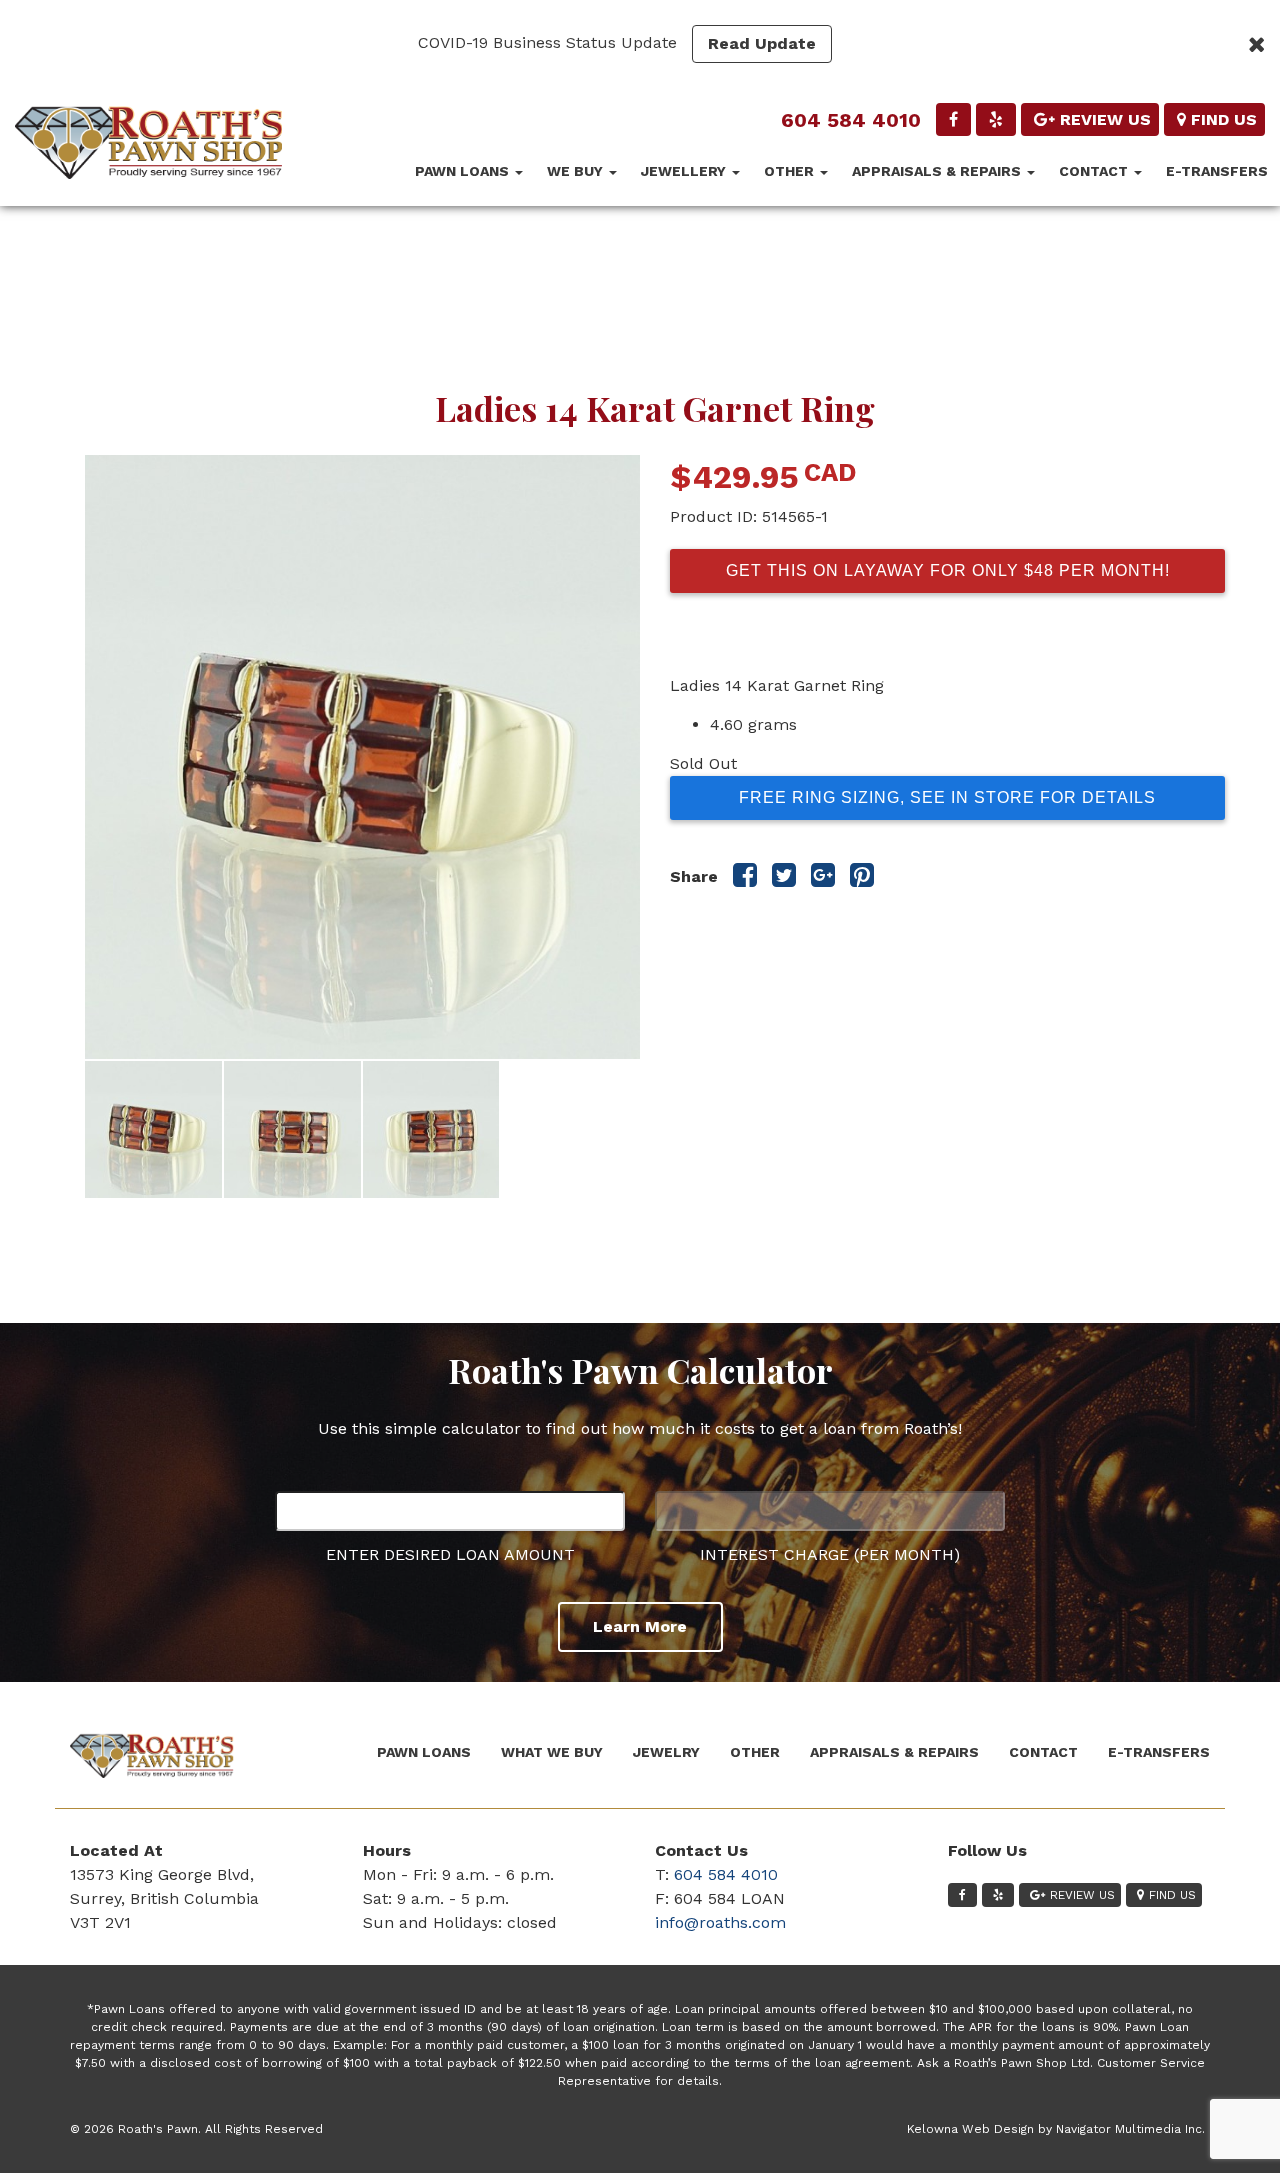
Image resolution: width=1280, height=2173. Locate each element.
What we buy (552, 1752)
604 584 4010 (851, 120)
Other (791, 171)
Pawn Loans (464, 171)
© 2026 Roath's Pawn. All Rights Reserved (196, 2129)
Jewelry (666, 1752)
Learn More (640, 1626)
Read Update (762, 43)
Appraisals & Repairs (938, 171)
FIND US (1224, 119)
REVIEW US (1105, 119)
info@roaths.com (720, 1922)
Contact (1095, 171)
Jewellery (685, 171)
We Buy (577, 171)
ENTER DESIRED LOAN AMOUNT (450, 1554)
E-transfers (1217, 171)
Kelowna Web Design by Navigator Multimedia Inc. (1056, 2129)
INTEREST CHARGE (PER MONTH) (830, 1554)
